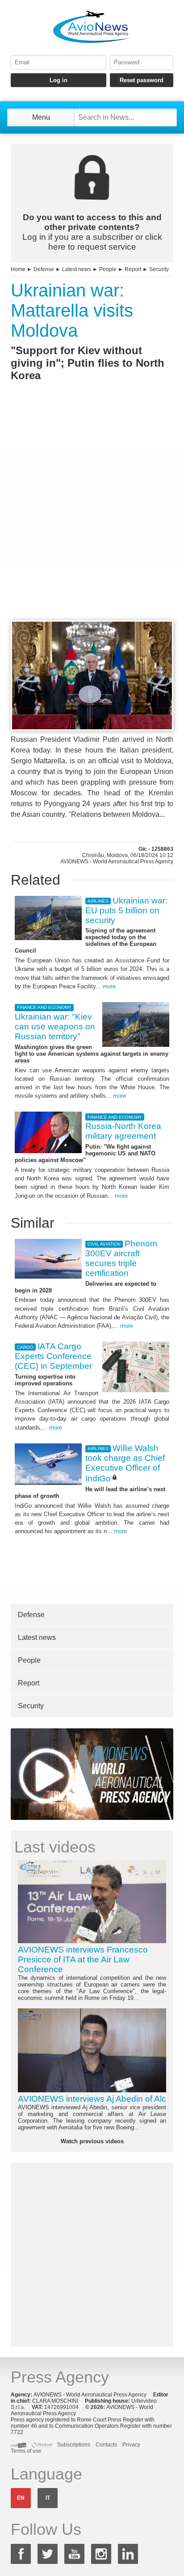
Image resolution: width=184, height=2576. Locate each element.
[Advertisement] (92, 517)
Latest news (77, 269)
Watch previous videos (92, 2141)
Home (18, 269)
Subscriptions (74, 2445)
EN (21, 2498)
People (108, 269)
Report (133, 269)
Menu (41, 117)
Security (159, 269)
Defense (44, 269)
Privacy (131, 2445)
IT (48, 2498)
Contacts (106, 2445)
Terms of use (26, 2451)
